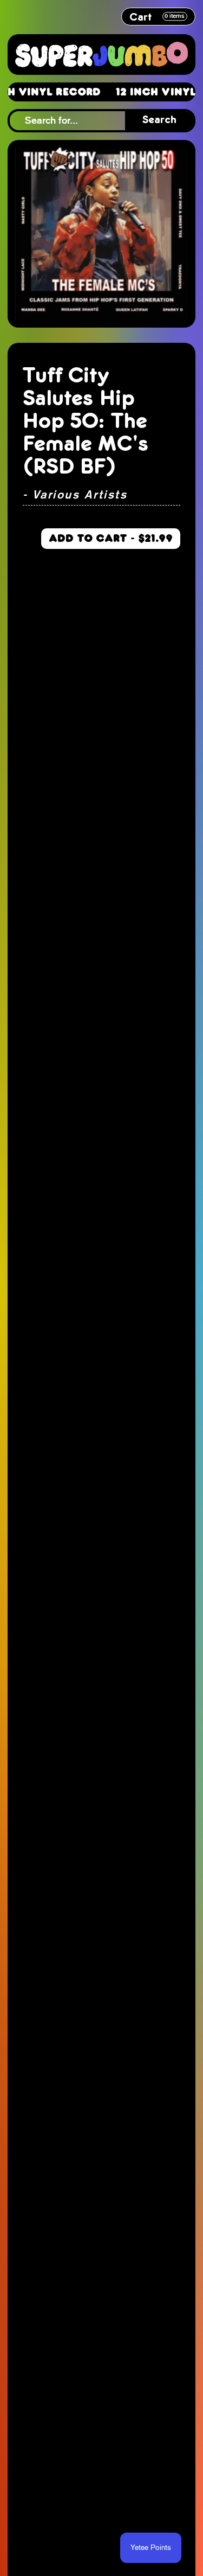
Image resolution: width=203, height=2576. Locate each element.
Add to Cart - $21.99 (111, 538)
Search (159, 120)
